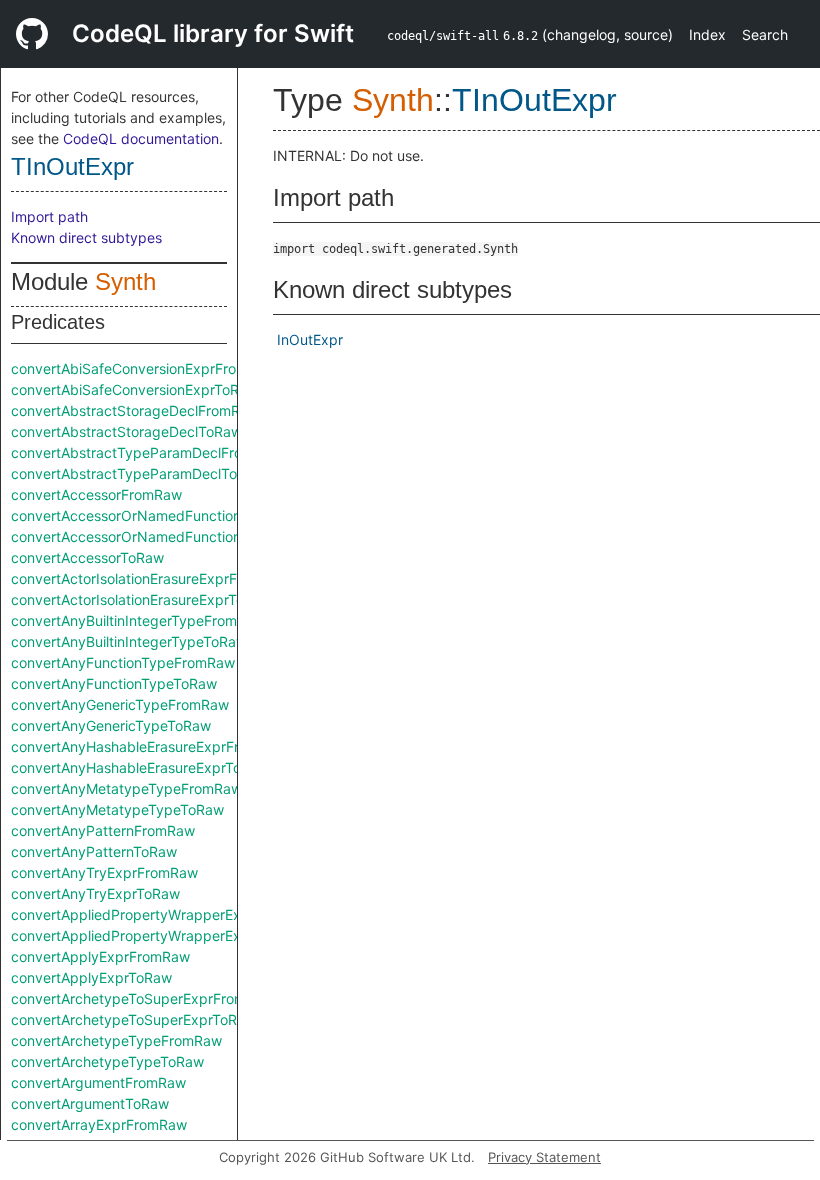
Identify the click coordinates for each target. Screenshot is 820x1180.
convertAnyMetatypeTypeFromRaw (126, 788)
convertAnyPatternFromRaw (103, 830)
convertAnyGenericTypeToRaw (111, 725)
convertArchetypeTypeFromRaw (116, 1040)
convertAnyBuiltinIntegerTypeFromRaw (138, 620)
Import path (49, 216)
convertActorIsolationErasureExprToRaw (141, 599)
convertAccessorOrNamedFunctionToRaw (147, 536)
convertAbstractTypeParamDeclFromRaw (146, 452)
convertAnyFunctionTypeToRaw (114, 683)
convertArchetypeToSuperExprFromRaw (142, 998)
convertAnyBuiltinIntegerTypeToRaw (129, 641)
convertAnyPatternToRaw (94, 851)
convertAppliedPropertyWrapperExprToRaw (154, 935)
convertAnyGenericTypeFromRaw (120, 704)
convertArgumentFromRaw (98, 1082)
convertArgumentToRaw (90, 1103)
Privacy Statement (544, 1157)
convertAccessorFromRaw (96, 494)
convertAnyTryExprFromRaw (104, 872)
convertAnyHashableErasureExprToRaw (140, 767)
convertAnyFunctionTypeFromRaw (123, 662)
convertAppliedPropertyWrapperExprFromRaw (163, 914)
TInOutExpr (72, 166)
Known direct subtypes (86, 237)
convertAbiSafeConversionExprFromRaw (143, 368)
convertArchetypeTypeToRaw (107, 1061)
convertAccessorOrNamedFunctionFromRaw (156, 515)
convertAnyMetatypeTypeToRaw (117, 809)
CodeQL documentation (141, 138)
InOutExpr (310, 339)
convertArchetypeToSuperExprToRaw (133, 1019)
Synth (125, 281)
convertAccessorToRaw (87, 557)
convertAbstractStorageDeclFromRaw (135, 410)
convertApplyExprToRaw (91, 977)
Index (707, 34)
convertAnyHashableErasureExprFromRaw (149, 746)
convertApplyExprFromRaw (100, 956)
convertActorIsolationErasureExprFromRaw (150, 578)
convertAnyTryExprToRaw (95, 893)
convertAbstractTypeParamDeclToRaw (138, 473)
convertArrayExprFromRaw (99, 1124)
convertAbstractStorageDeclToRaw (126, 431)
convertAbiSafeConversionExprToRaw (134, 389)
